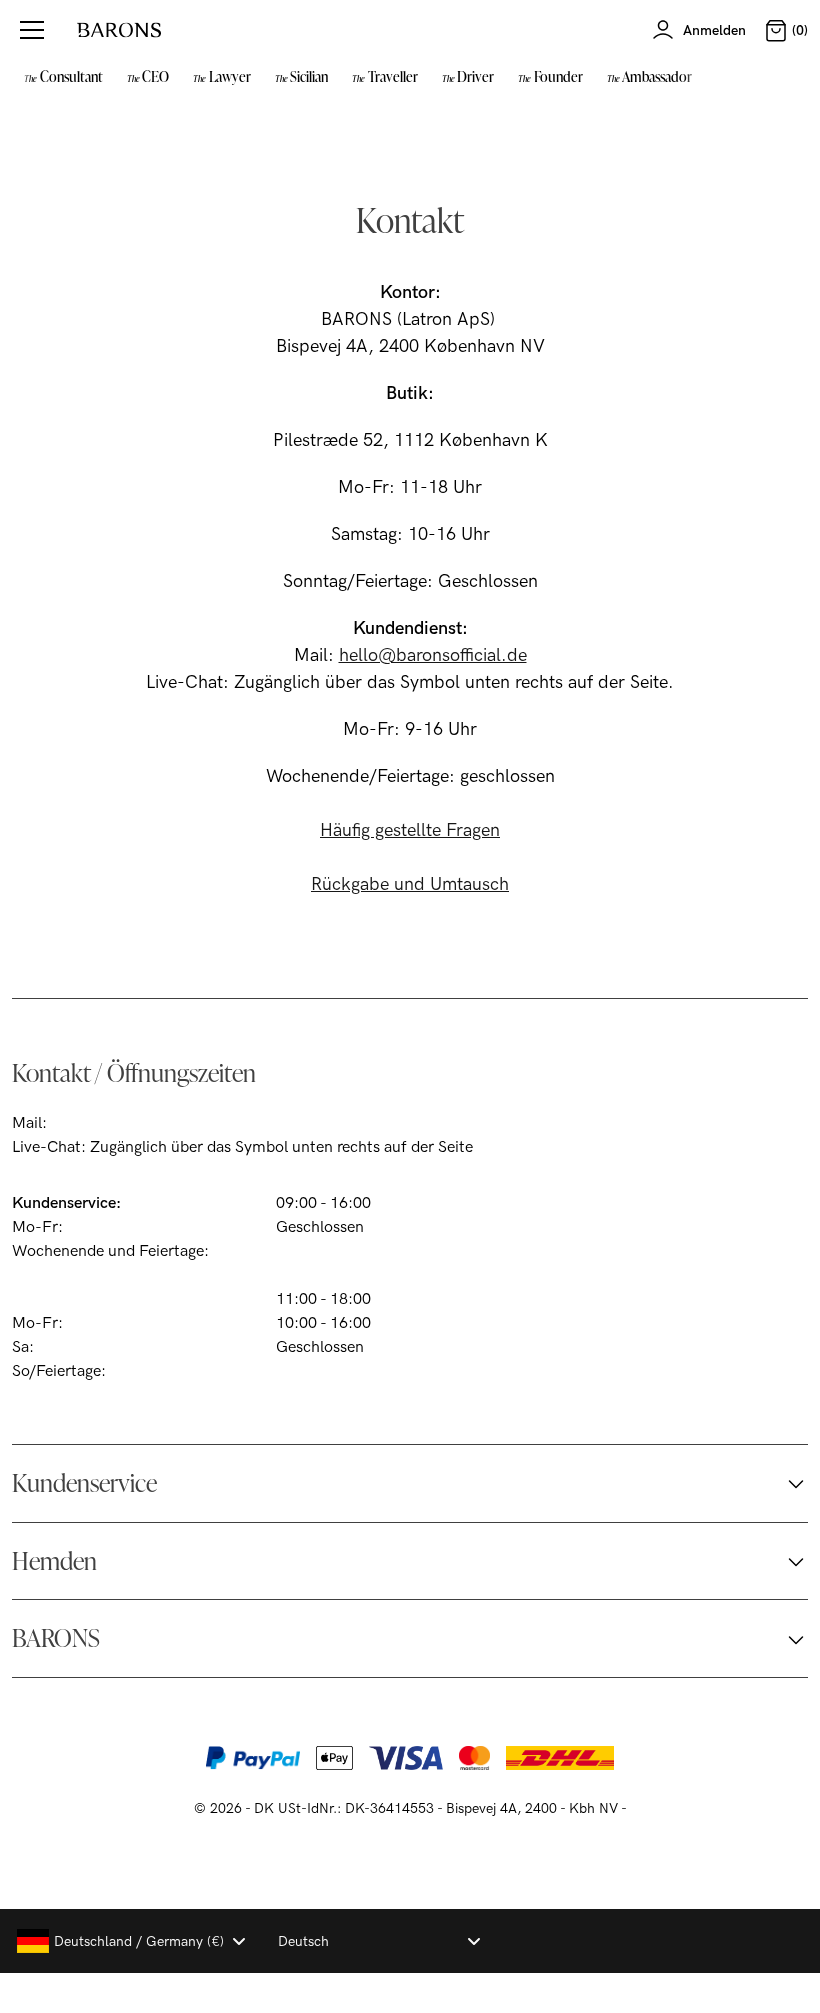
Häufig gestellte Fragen (410, 830)
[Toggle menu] (32, 30)
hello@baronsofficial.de (433, 655)
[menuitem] (63, 76)
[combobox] (130, 1941)
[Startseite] (119, 30)
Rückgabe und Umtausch (410, 884)
